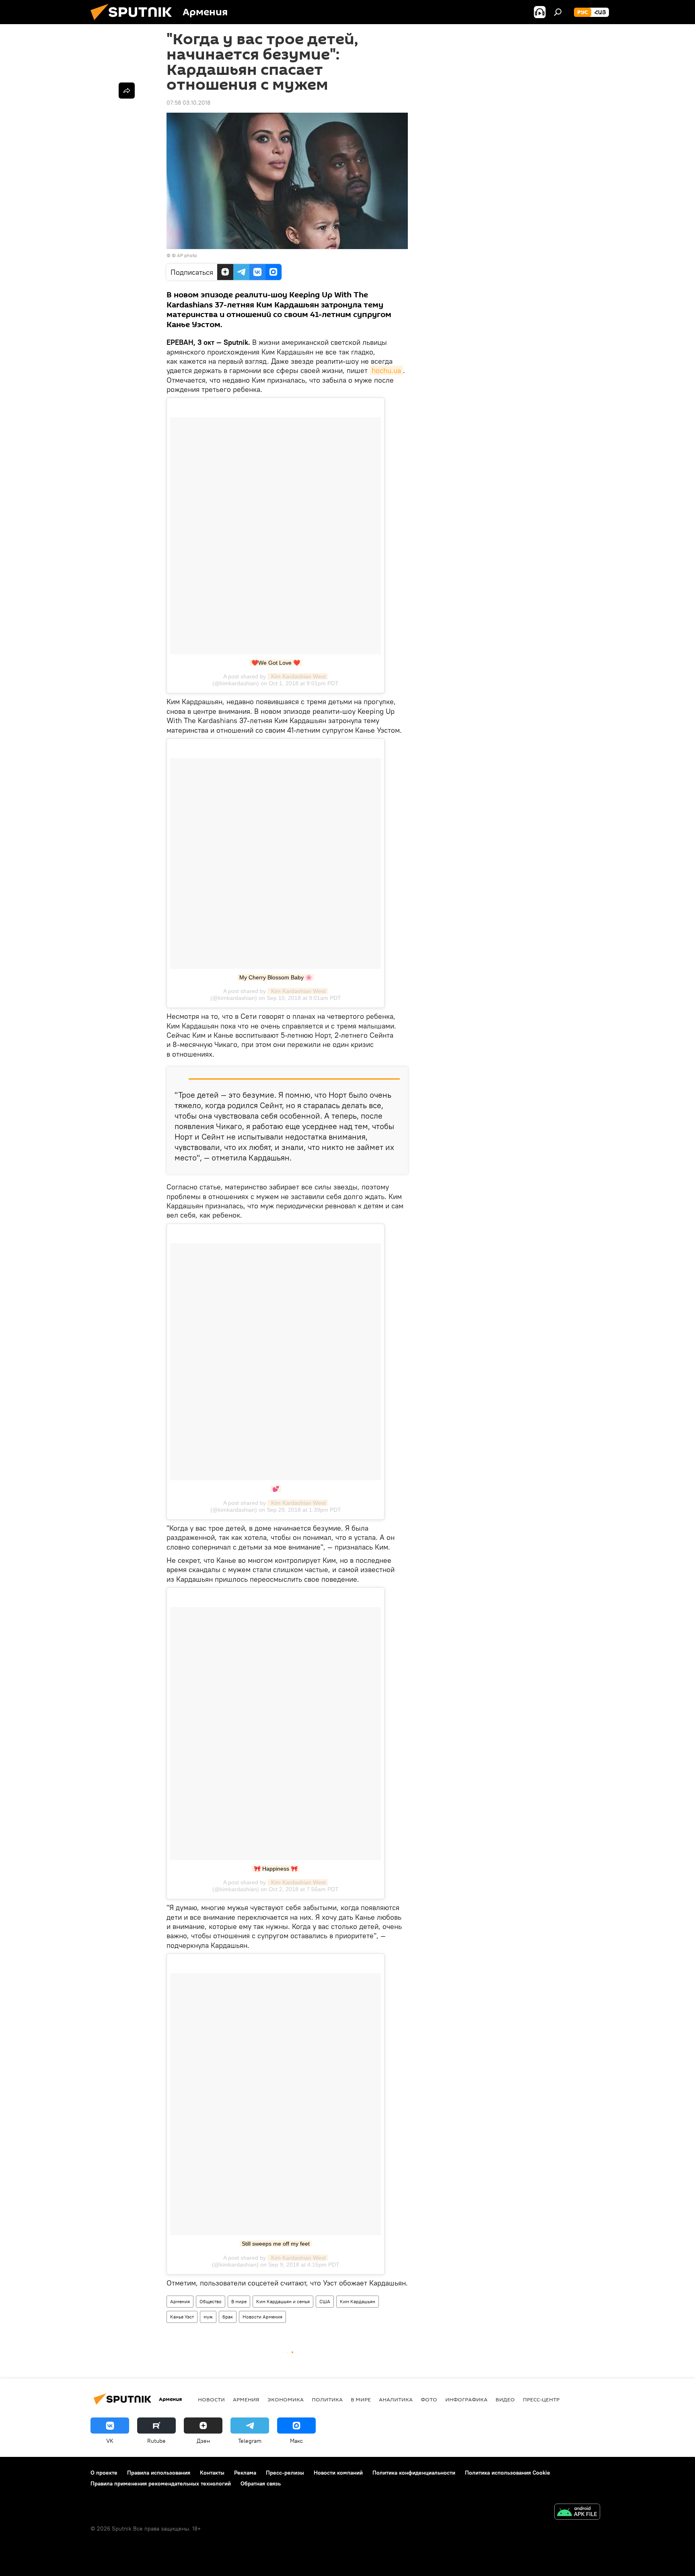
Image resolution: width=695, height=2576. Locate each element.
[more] (127, 91)
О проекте (104, 2473)
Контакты (212, 2473)
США (325, 2301)
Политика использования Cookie (508, 2473)
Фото (429, 2399)
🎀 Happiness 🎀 (276, 1869)
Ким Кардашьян (358, 2301)
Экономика (286, 2399)
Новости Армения (262, 2317)
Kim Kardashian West (298, 676)
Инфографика (466, 2399)
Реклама (245, 2473)
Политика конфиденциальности (414, 2473)
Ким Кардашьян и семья (283, 2301)
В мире (239, 2301)
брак (228, 2317)
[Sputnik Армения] (134, 22)
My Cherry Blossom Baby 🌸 (276, 977)
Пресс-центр (541, 2399)
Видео (505, 2399)
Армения (180, 2301)
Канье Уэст (182, 2317)
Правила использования (159, 2473)
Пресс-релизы (285, 2473)
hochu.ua (386, 370)
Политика (327, 2399)
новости (211, 2399)
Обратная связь (261, 2483)
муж (208, 2317)
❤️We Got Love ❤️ (276, 663)
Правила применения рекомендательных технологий (161, 2483)
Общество (211, 2301)
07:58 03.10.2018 (188, 103)
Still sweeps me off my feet (276, 2244)
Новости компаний (338, 2473)
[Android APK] (577, 2513)
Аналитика (396, 2399)
